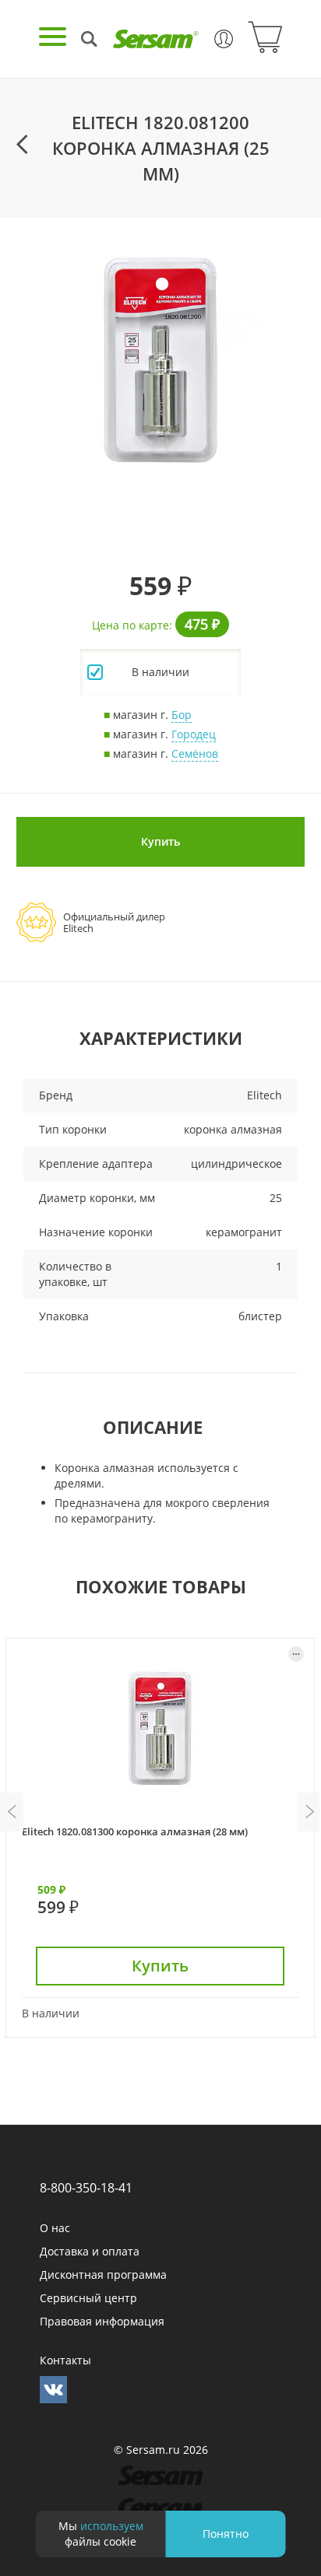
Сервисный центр (88, 2298)
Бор (182, 715)
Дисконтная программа (103, 2275)
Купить (160, 841)
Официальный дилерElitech (114, 922)
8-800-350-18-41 (86, 2188)
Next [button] (309, 1812)
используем (112, 2526)
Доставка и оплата (90, 2251)
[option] (160, 361)
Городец (194, 734)
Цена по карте (131, 625)
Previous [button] (12, 1812)
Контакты (65, 2360)
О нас (55, 2228)
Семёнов (195, 754)
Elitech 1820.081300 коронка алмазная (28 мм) (135, 1831)
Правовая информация (102, 2321)
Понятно (226, 2534)
